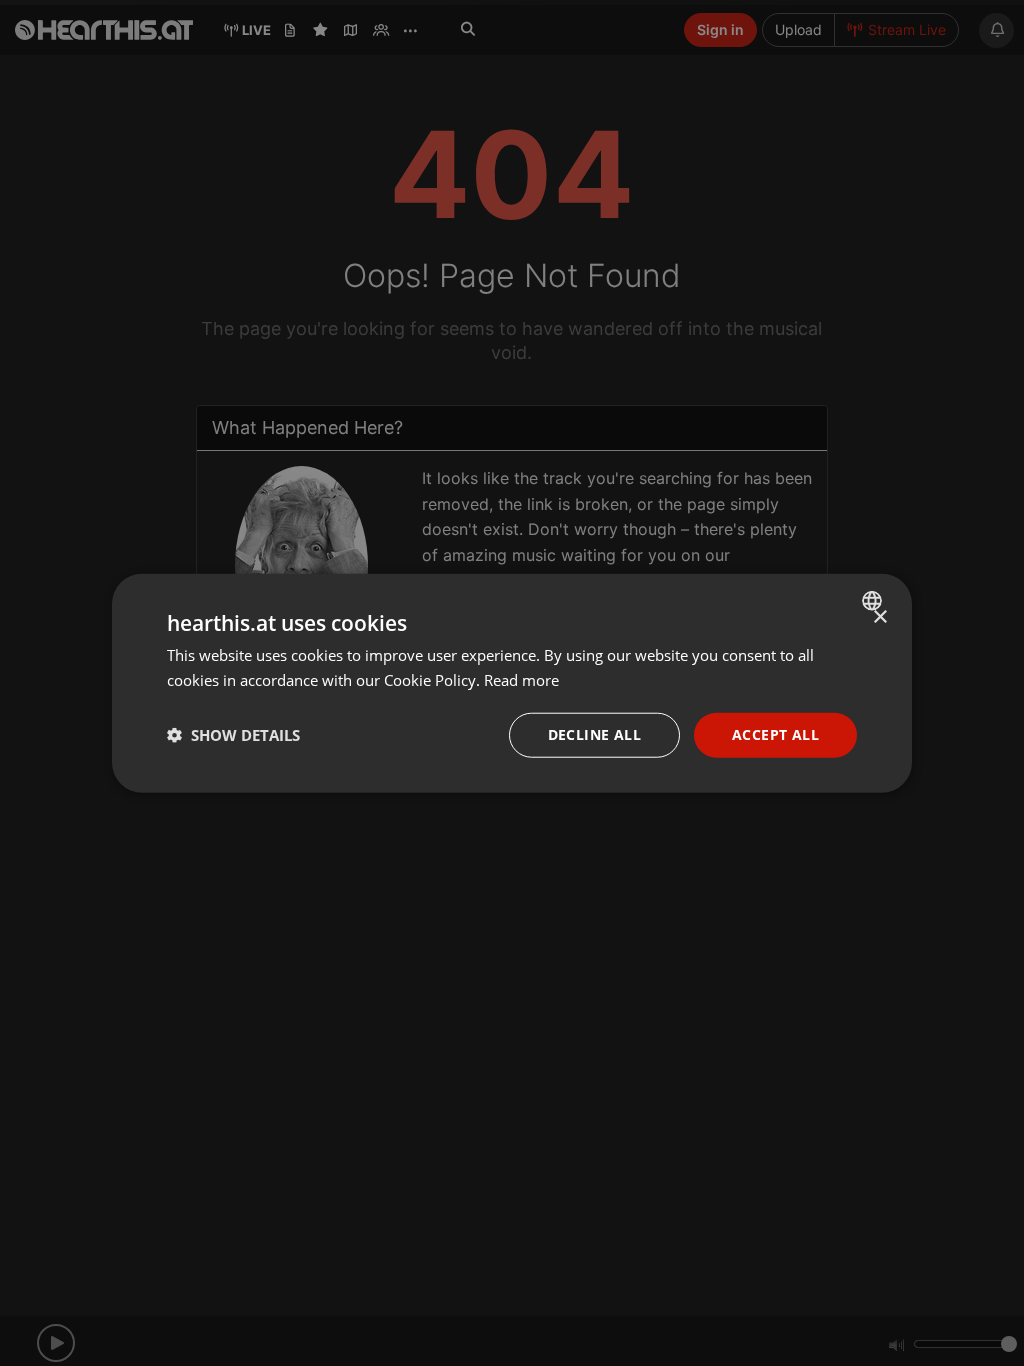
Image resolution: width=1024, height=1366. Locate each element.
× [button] (879, 617)
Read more (521, 680)
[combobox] (874, 601)
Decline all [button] (594, 734)
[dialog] (512, 683)
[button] (233, 735)
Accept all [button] (775, 734)
